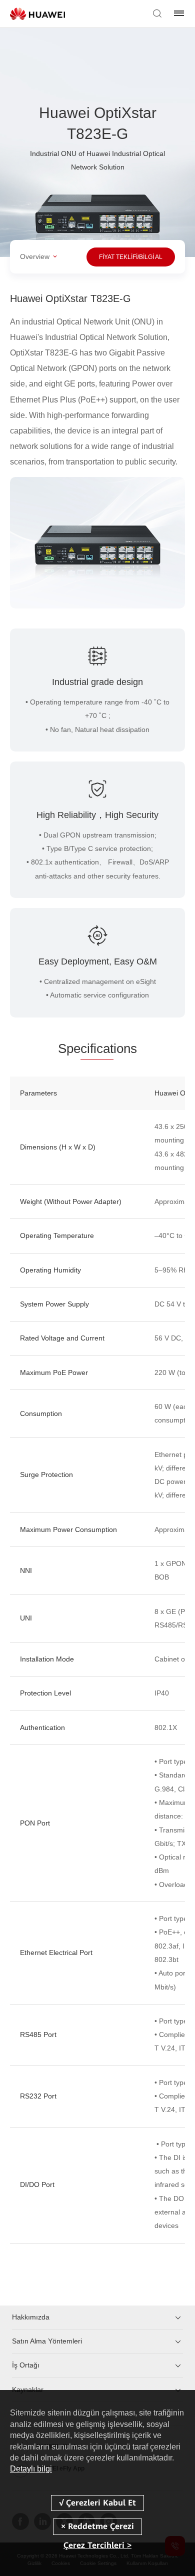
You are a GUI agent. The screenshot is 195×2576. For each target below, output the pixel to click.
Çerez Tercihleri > (97, 2545)
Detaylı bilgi (31, 2469)
